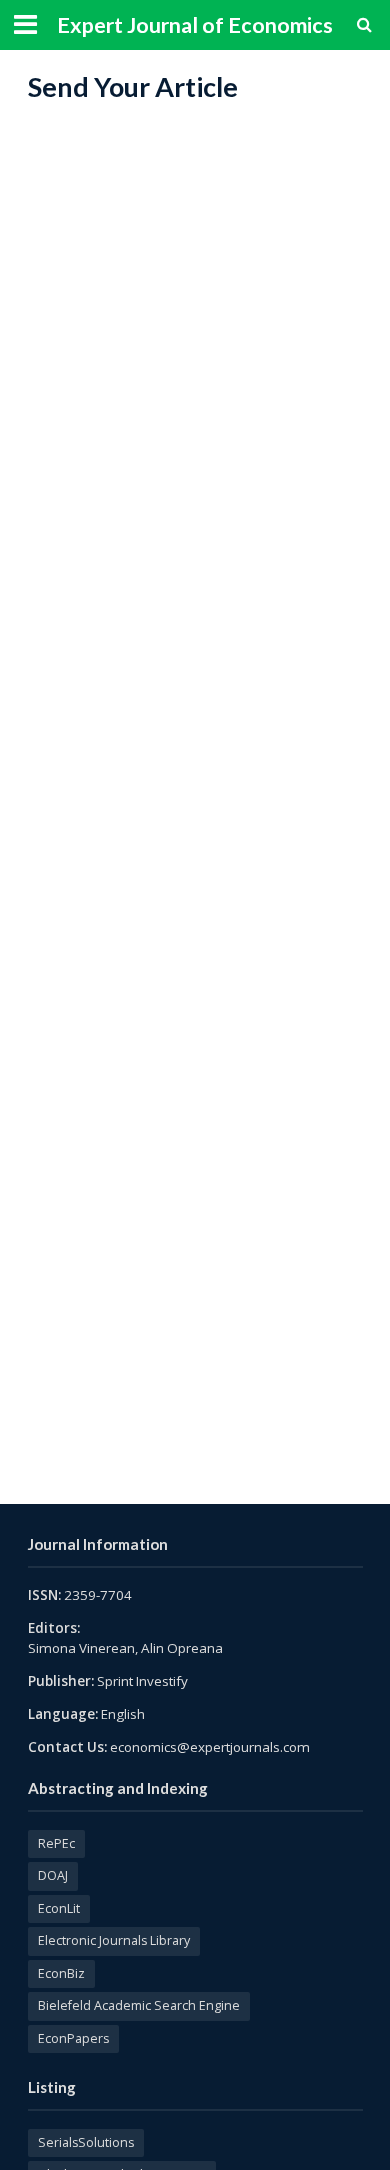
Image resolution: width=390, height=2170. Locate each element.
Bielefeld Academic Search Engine (139, 2005)
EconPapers (73, 2038)
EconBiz (61, 1973)
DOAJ (53, 1875)
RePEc (56, 1843)
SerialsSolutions (86, 2142)
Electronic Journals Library (114, 1940)
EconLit (59, 1908)
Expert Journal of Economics (195, 25)
